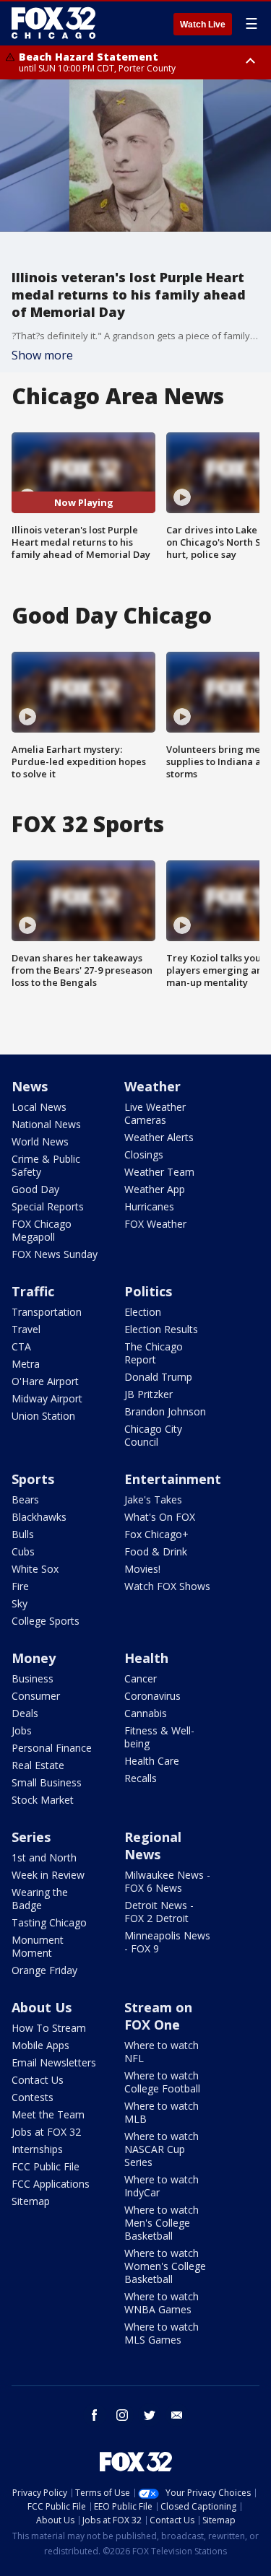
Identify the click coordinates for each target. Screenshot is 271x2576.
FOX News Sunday (55, 1254)
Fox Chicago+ (156, 1534)
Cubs (23, 1551)
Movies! (142, 1569)
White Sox (35, 1569)
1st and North (44, 1857)
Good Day (35, 1189)
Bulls (23, 1534)
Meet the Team (48, 2114)
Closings (144, 1154)
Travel (26, 1329)
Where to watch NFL (162, 2052)
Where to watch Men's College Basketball (162, 2223)
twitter (150, 2415)
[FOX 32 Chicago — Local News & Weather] (53, 23)
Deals (25, 1713)
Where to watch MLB (162, 2112)
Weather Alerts (159, 1137)
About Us (42, 2007)
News (30, 1086)
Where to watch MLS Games (162, 2333)
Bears (25, 1499)
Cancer (141, 1678)
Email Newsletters (54, 2062)
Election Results (161, 1329)
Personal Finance (52, 1748)
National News (46, 1124)
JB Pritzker (149, 1394)
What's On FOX (160, 1517)
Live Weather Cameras (155, 1113)
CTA (21, 1346)
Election (143, 1312)
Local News (39, 1107)
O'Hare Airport (45, 1381)
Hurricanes (149, 1206)
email (177, 2415)
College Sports (46, 1621)
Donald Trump (158, 1377)
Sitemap (31, 2201)
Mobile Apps (40, 2045)
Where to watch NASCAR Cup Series (162, 2149)
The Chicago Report (154, 1353)
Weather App (155, 1189)
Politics (148, 1291)
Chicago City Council (153, 1435)
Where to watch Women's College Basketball (165, 2266)
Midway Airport (47, 1398)
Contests (33, 2097)
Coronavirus (152, 1696)
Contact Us (38, 2080)
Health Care (152, 1761)
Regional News (153, 1846)
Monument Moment (38, 1946)
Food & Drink (156, 1551)
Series (31, 1837)
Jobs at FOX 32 (46, 2132)
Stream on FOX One (158, 2016)
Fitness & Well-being (159, 1737)
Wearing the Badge (40, 1899)
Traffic (33, 1291)
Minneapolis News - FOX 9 (167, 1942)
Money (34, 1658)
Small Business (47, 1782)
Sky (20, 1603)
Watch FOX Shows (167, 1586)
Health (146, 1658)
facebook (95, 2415)
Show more (42, 355)
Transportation (47, 1312)
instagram (122, 2415)
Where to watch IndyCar (162, 2186)
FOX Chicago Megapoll (42, 1230)
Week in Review (48, 1875)
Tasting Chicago (49, 1922)
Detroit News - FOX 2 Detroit (159, 1912)
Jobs (22, 1730)
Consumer (36, 1696)
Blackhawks (39, 1517)
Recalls (141, 1778)
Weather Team (159, 1172)
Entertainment (173, 1479)
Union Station (43, 1416)
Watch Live (203, 25)
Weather (152, 1086)
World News (40, 1141)
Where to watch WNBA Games (162, 2303)
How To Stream (49, 2028)
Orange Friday (44, 1970)
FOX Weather (155, 1224)
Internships (37, 2149)
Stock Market (43, 1800)
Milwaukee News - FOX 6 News (167, 1881)
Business (33, 1678)
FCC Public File (46, 2166)
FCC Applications (51, 2184)
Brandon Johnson (165, 1411)
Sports (33, 1479)
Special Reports (48, 1206)
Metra (26, 1364)
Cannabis (146, 1713)
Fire (20, 1586)
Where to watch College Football (162, 2082)
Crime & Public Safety (46, 1165)
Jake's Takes (153, 1499)
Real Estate (38, 1765)
